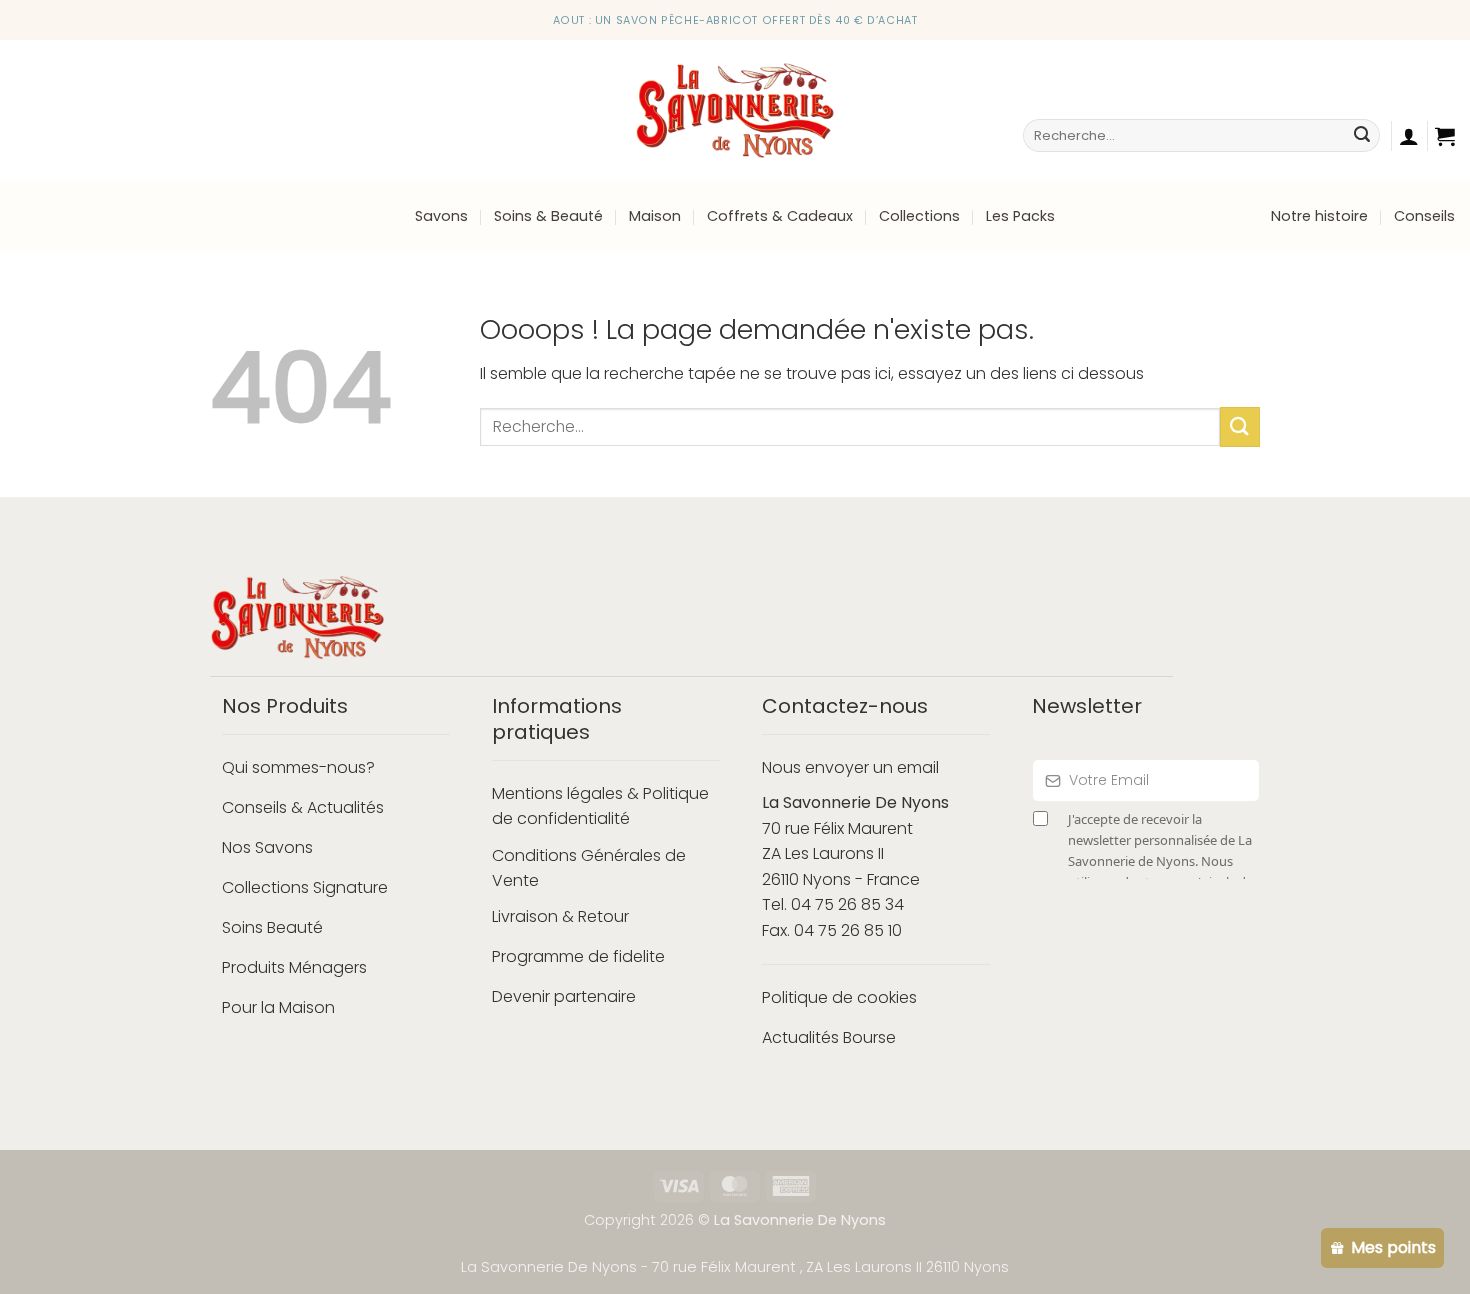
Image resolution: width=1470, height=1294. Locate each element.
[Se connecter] (1409, 136)
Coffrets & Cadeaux (780, 216)
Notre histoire (1319, 216)
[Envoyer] (1362, 136)
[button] (1445, 136)
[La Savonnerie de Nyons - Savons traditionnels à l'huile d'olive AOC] (735, 110)
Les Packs (1020, 216)
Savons (441, 216)
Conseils (1424, 216)
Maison (655, 216)
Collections (919, 216)
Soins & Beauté (548, 216)
